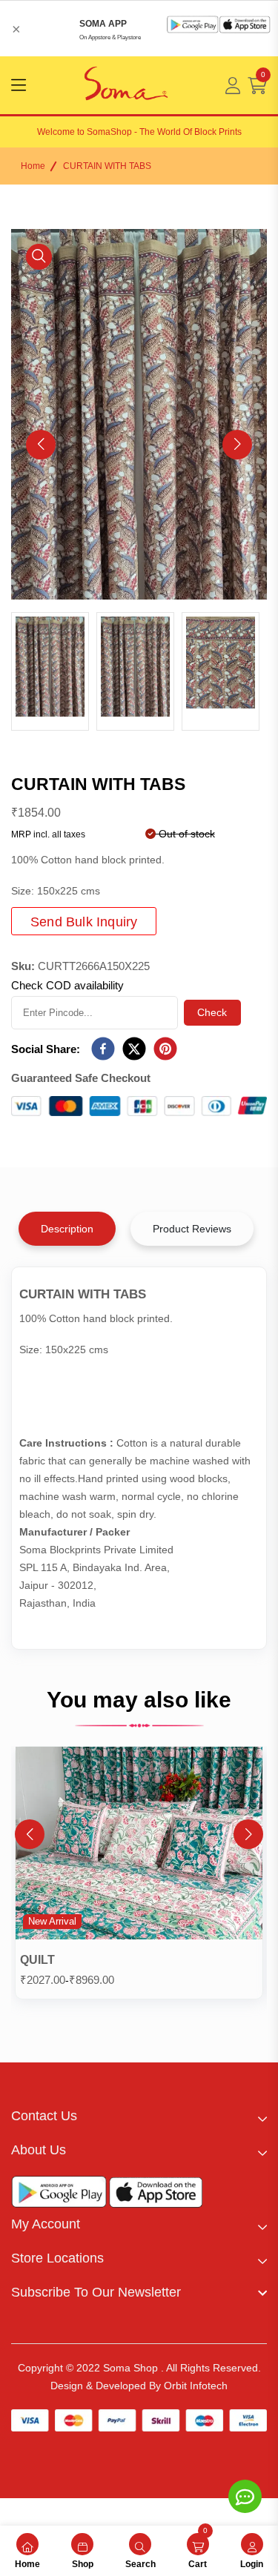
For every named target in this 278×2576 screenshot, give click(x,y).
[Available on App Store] (156, 2195)
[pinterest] (165, 1049)
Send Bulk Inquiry (84, 922)
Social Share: (46, 1049)
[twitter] (134, 1049)
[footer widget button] (139, 2116)
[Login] (233, 86)
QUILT (37, 1960)
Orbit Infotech (196, 2386)
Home (33, 166)
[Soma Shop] (126, 85)
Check (212, 1012)
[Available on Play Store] (59, 2195)
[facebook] (103, 1049)
